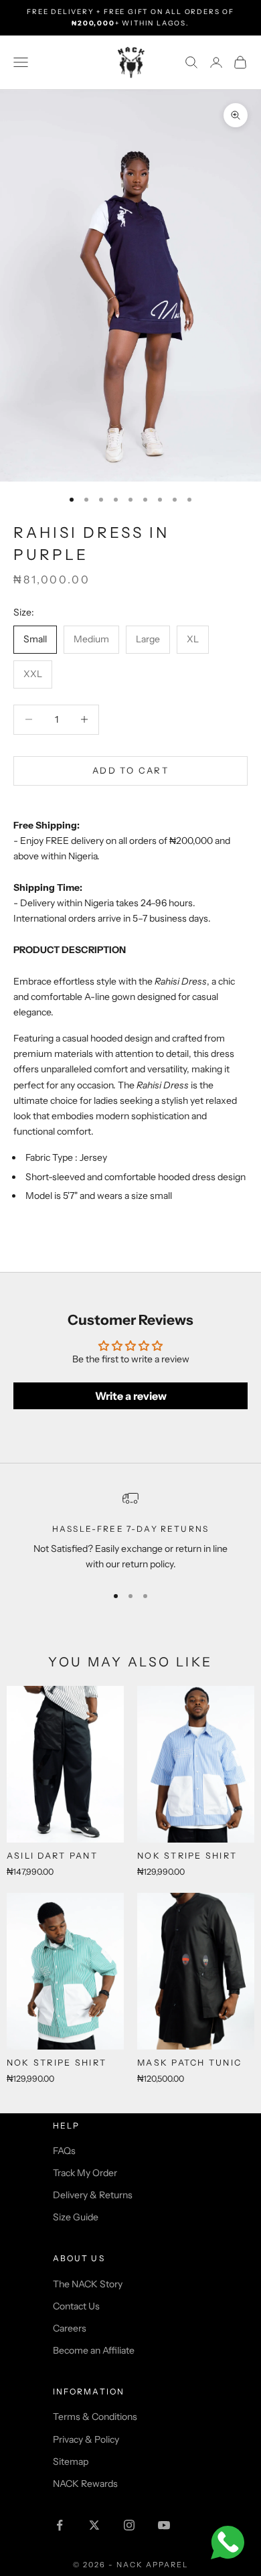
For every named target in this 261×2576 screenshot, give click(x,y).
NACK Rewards (85, 2484)
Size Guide (76, 2217)
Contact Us (76, 2306)
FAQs (64, 2151)
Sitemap (71, 2461)
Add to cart (130, 770)
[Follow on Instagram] (129, 2525)
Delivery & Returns (93, 2195)
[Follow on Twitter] (94, 2525)
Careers (70, 2328)
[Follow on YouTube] (164, 2525)
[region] (130, 1531)
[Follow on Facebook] (60, 2525)
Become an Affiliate (94, 2350)
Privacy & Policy (86, 2439)
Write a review (131, 1396)
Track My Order (85, 2173)
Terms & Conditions (95, 2417)
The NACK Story (88, 2284)
